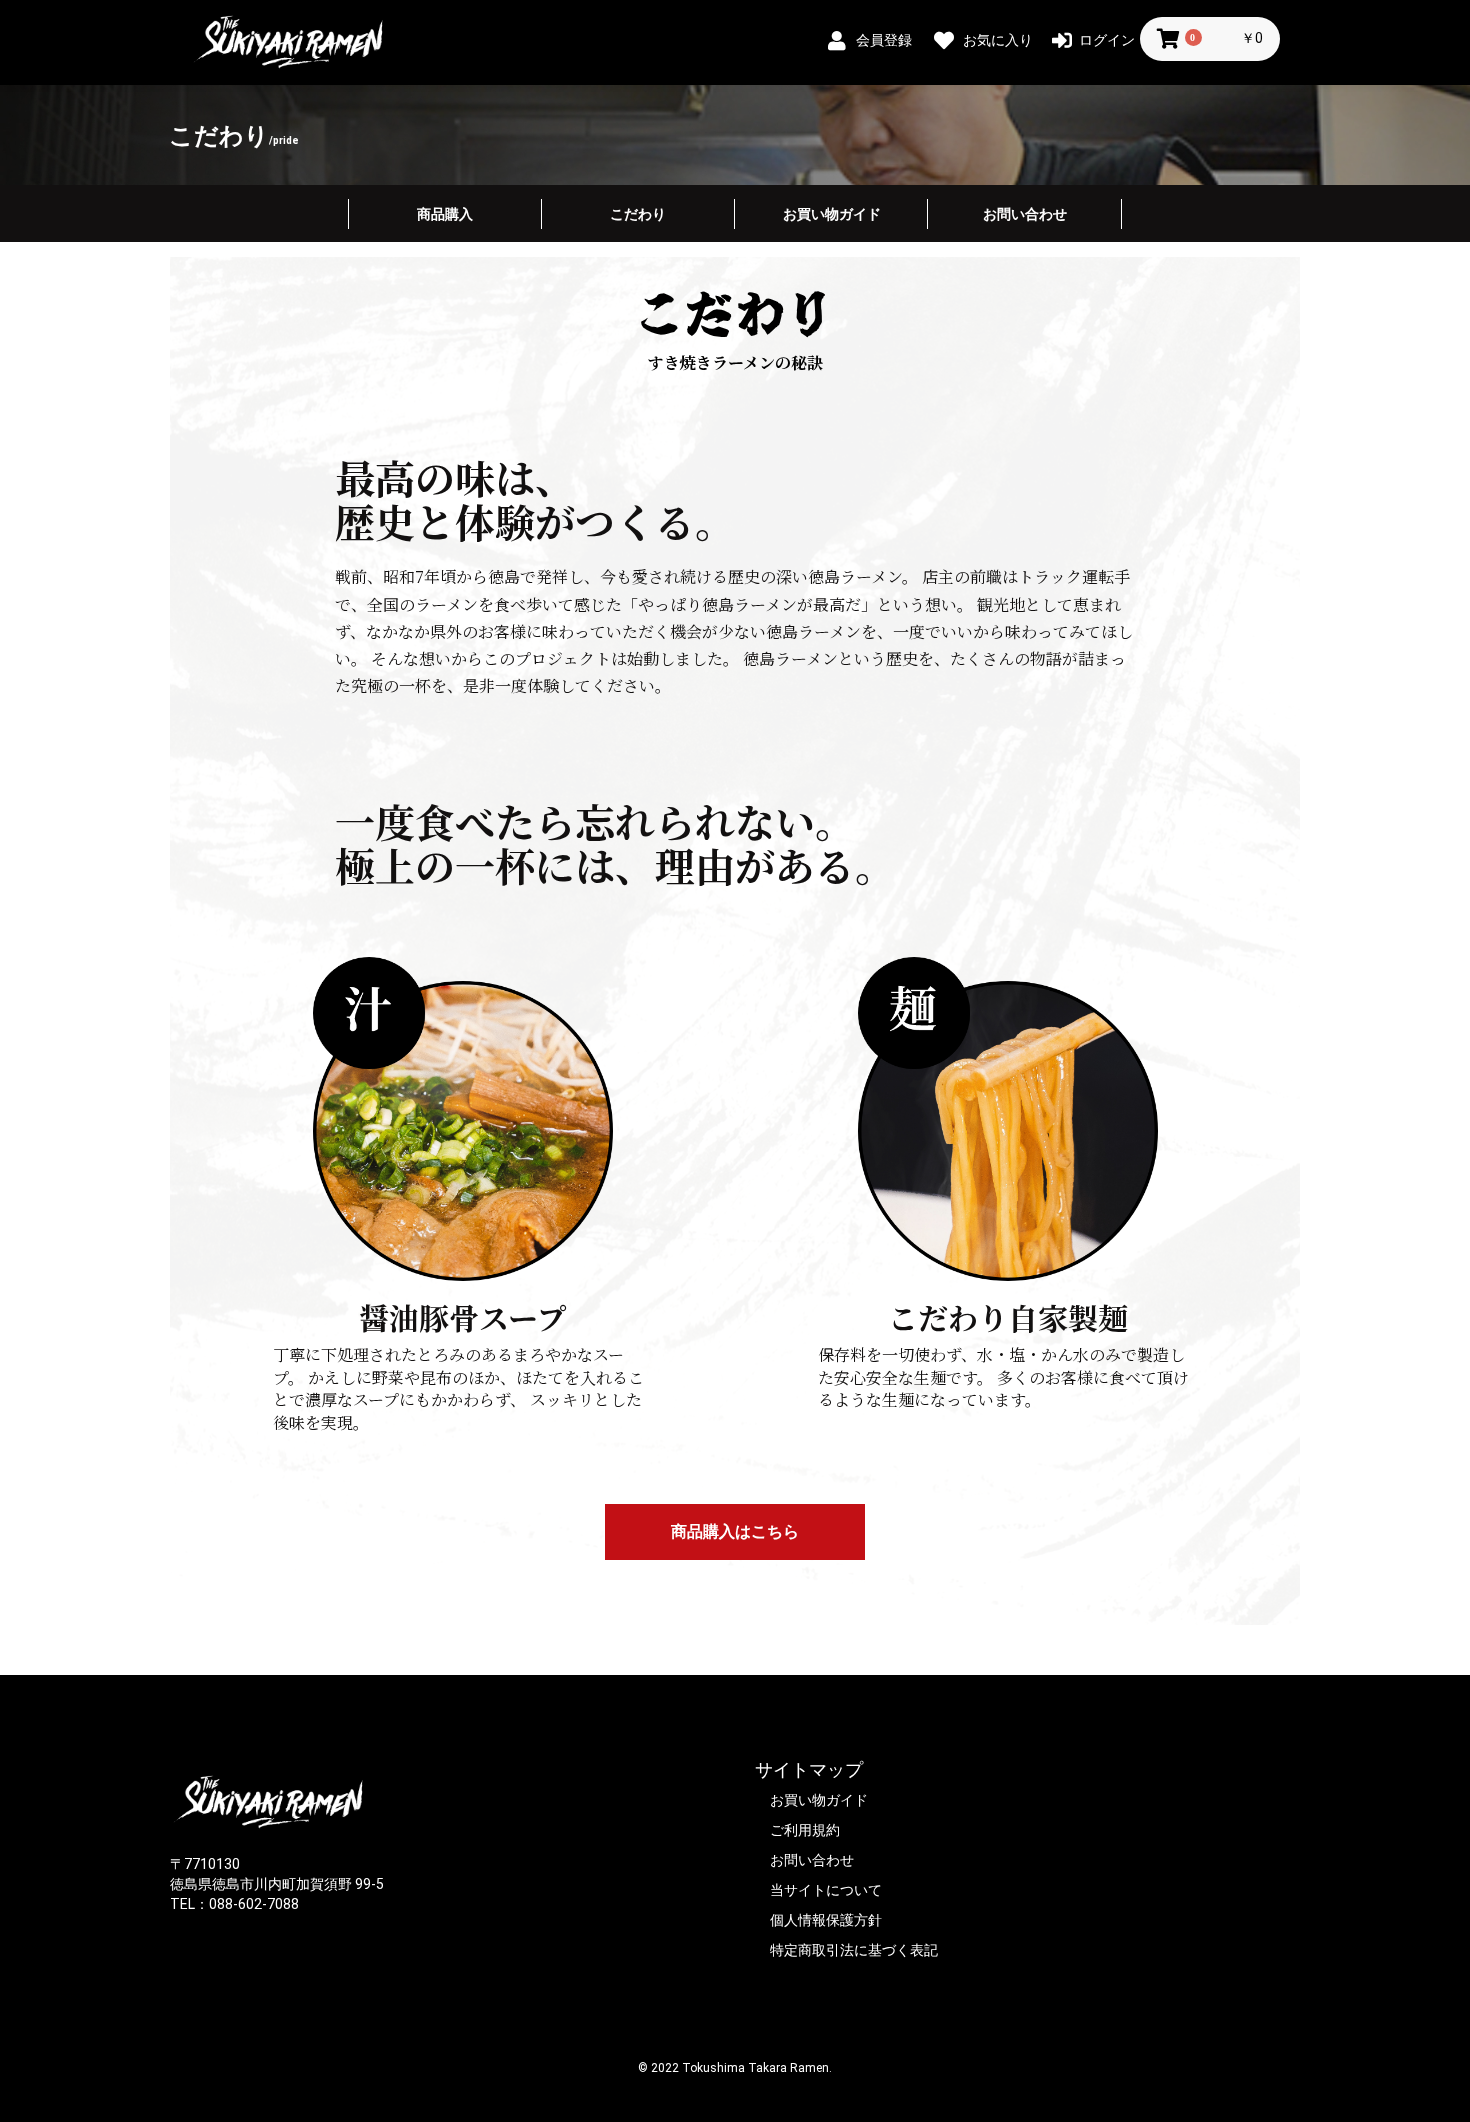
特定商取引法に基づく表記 (854, 1950)
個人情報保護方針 (826, 1920)
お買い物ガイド (832, 214)
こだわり (638, 214)
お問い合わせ (1025, 214)
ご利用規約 (805, 1830)
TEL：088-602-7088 (234, 1904)
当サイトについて (826, 1890)
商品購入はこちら (735, 1531)
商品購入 (445, 214)
